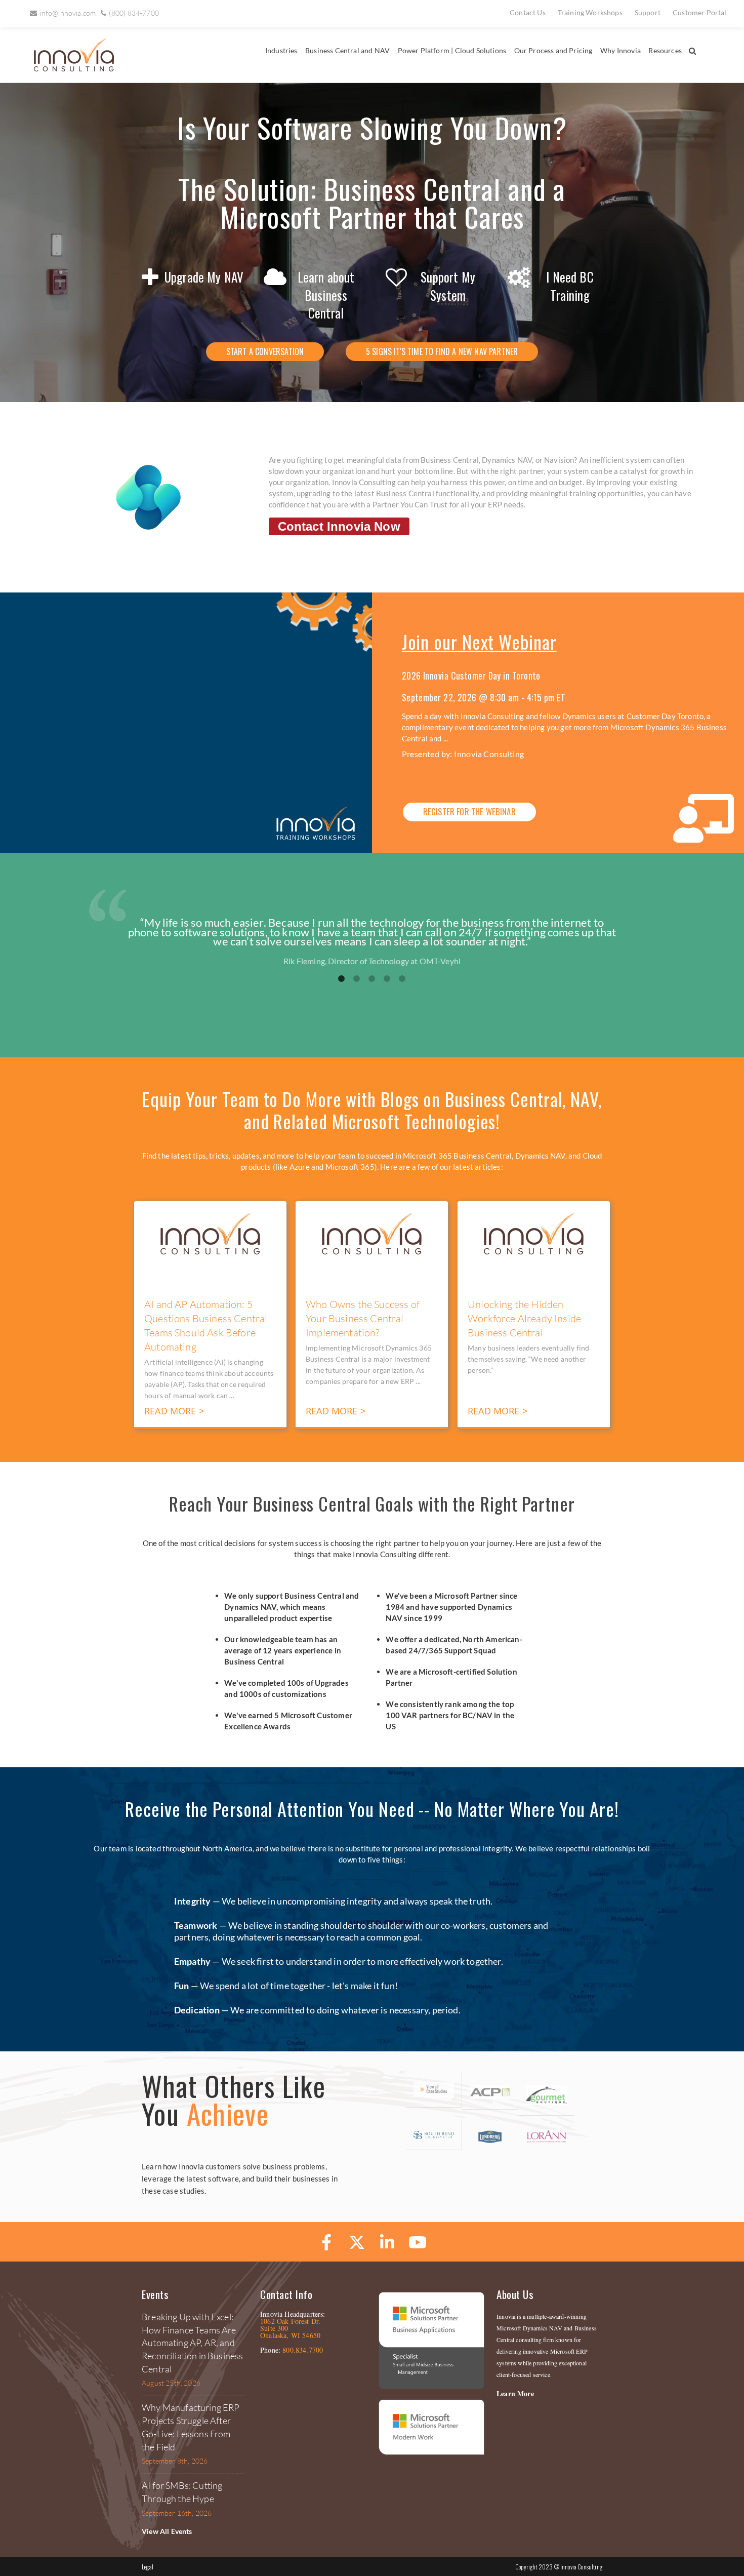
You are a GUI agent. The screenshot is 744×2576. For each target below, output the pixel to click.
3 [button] (372, 979)
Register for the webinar (469, 811)
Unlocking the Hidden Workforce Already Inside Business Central (524, 1318)
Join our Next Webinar (479, 641)
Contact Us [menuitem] (528, 12)
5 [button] (402, 979)
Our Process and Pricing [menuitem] (553, 50)
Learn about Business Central (326, 295)
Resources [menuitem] (665, 50)
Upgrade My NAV (204, 277)
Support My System (448, 286)
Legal (148, 2567)
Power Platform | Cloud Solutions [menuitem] (452, 50)
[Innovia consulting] (67, 69)
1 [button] (342, 979)
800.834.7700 (303, 2350)
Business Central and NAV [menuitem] (347, 50)
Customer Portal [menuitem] (700, 12)
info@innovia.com (68, 13)
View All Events (167, 2531)
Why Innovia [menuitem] (621, 50)
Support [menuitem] (648, 12)
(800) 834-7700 (134, 13)
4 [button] (387, 979)
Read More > (174, 1411)
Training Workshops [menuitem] (590, 12)
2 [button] (357, 979)
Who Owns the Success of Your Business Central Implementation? (363, 1318)
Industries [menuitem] (281, 50)
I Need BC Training (570, 286)
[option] (372, 942)
